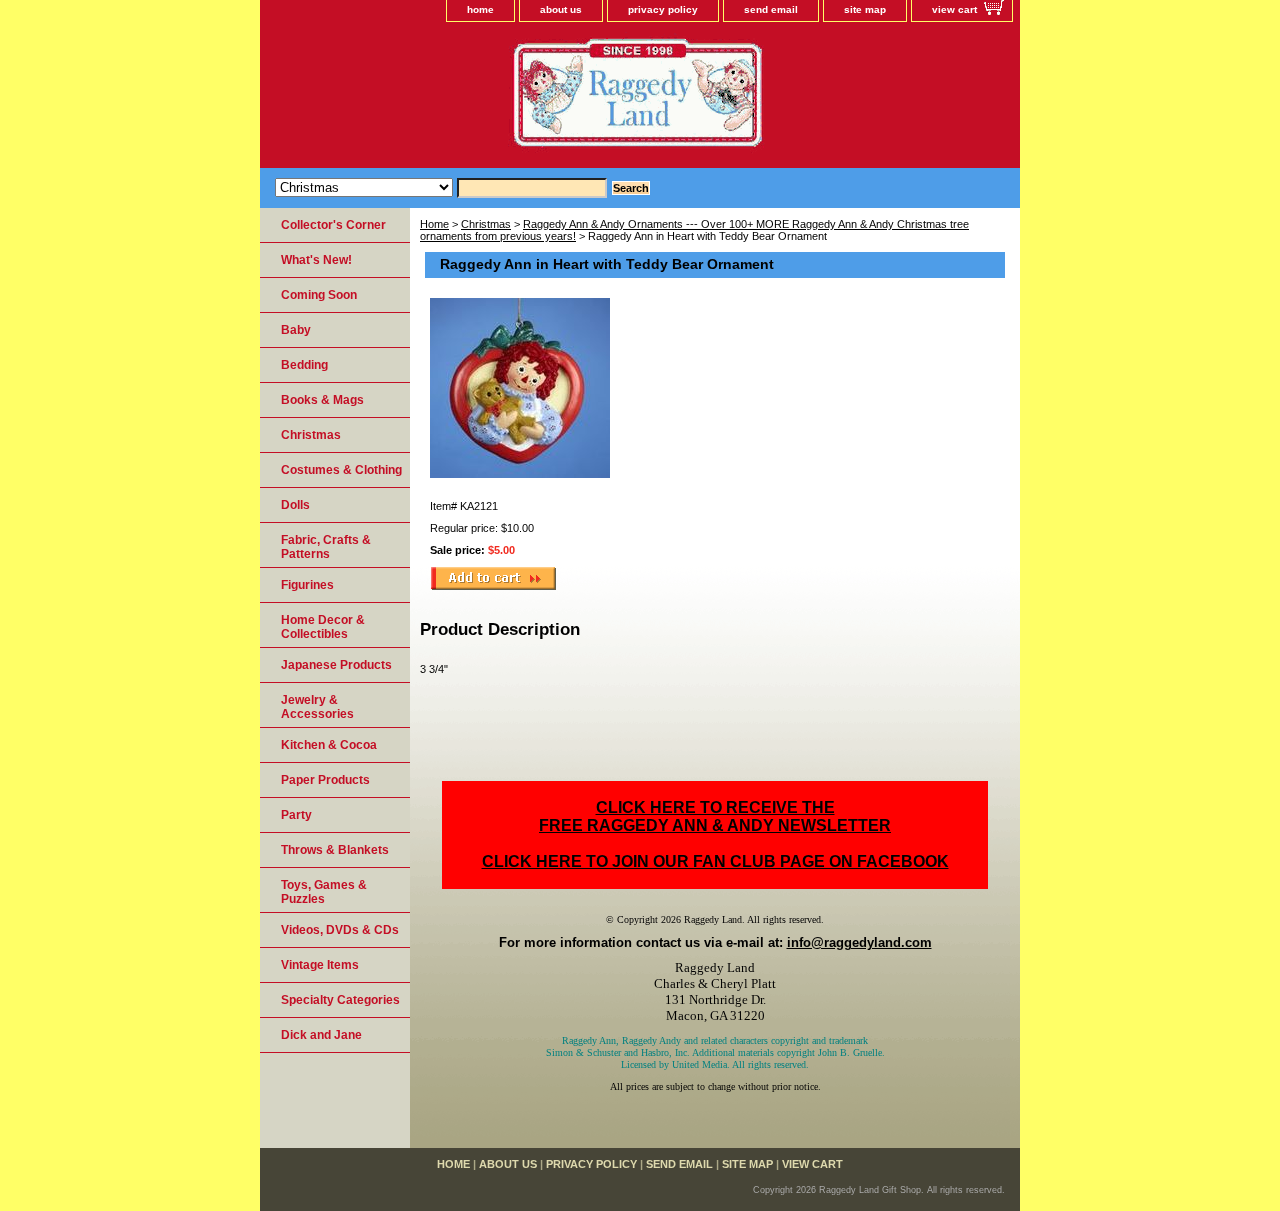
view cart (954, 9)
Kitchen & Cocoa (329, 745)
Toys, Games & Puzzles (324, 892)
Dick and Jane (321, 1035)
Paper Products (325, 780)
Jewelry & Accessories (317, 707)
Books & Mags (322, 400)
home (480, 9)
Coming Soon (319, 295)
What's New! (316, 260)
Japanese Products (336, 665)
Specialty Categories (340, 1000)
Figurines (307, 585)
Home (434, 224)
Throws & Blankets (335, 850)
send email (771, 9)
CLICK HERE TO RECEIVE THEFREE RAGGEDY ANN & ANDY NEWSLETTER (715, 816)
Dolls (295, 505)
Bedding (304, 365)
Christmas (486, 224)
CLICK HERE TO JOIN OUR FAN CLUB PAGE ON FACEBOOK (715, 861)
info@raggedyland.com (859, 942)
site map (865, 9)
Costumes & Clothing (341, 470)
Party (296, 815)
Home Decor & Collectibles (323, 627)
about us (561, 9)
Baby (296, 330)
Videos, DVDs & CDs (340, 930)
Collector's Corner (333, 225)
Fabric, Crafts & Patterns (326, 547)
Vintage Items (320, 965)
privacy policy (663, 9)
